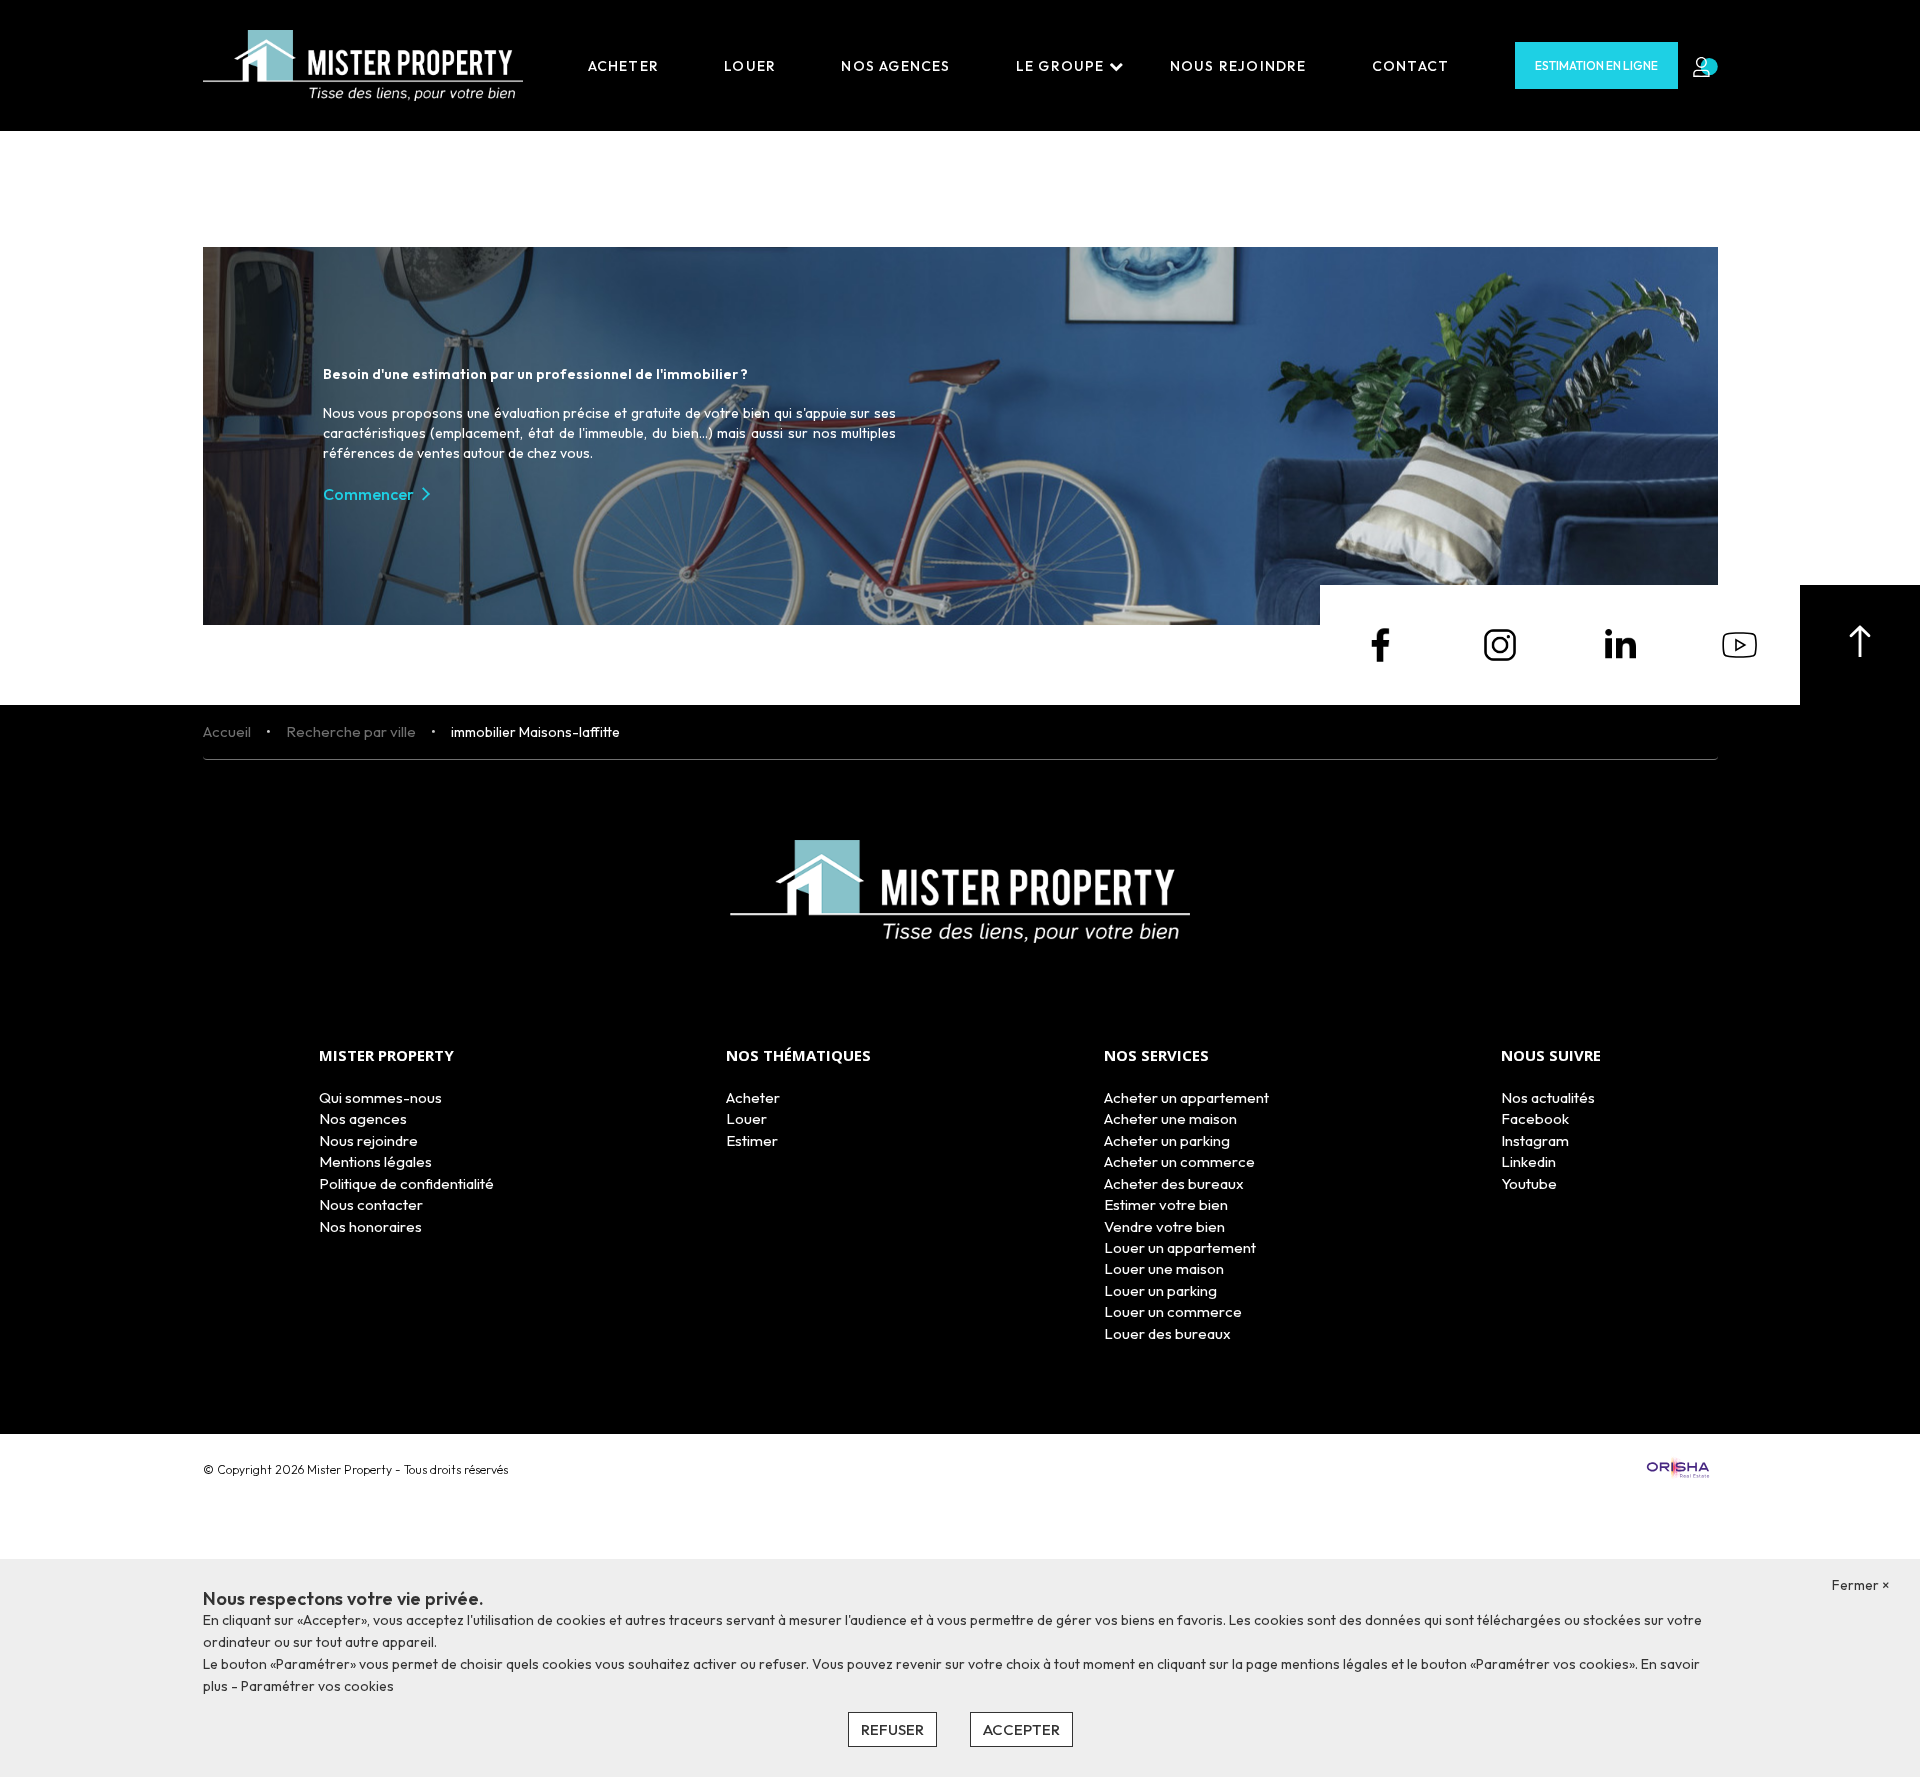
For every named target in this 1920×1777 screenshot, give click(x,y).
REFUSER (892, 1729)
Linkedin (1528, 1161)
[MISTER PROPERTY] (363, 64)
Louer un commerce (1173, 1311)
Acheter (623, 66)
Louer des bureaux (1167, 1333)
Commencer (368, 494)
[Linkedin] (1620, 643)
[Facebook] (1380, 643)
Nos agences (895, 66)
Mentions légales (375, 1161)
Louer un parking (1160, 1290)
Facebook (1535, 1118)
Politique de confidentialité (406, 1183)
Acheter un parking (1167, 1140)
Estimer (752, 1140)
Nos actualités (1548, 1097)
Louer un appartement (1180, 1247)
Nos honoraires (370, 1226)
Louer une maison (1164, 1268)
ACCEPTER (1021, 1729)
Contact (1410, 66)
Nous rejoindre (1238, 66)
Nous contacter (371, 1204)
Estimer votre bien (1166, 1204)
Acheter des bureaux (1174, 1183)
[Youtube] (1740, 643)
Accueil (227, 731)
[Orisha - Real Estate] (1678, 1468)
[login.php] (1698, 66)
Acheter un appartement (1186, 1097)
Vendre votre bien (1164, 1226)
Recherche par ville (351, 731)
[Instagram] (1500, 643)
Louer (750, 66)
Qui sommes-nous (380, 1097)
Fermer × (1861, 1585)
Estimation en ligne (1596, 65)
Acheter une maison (1170, 1118)
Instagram (1535, 1140)
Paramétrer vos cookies (317, 1686)
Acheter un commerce (1179, 1161)
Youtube (1529, 1183)
